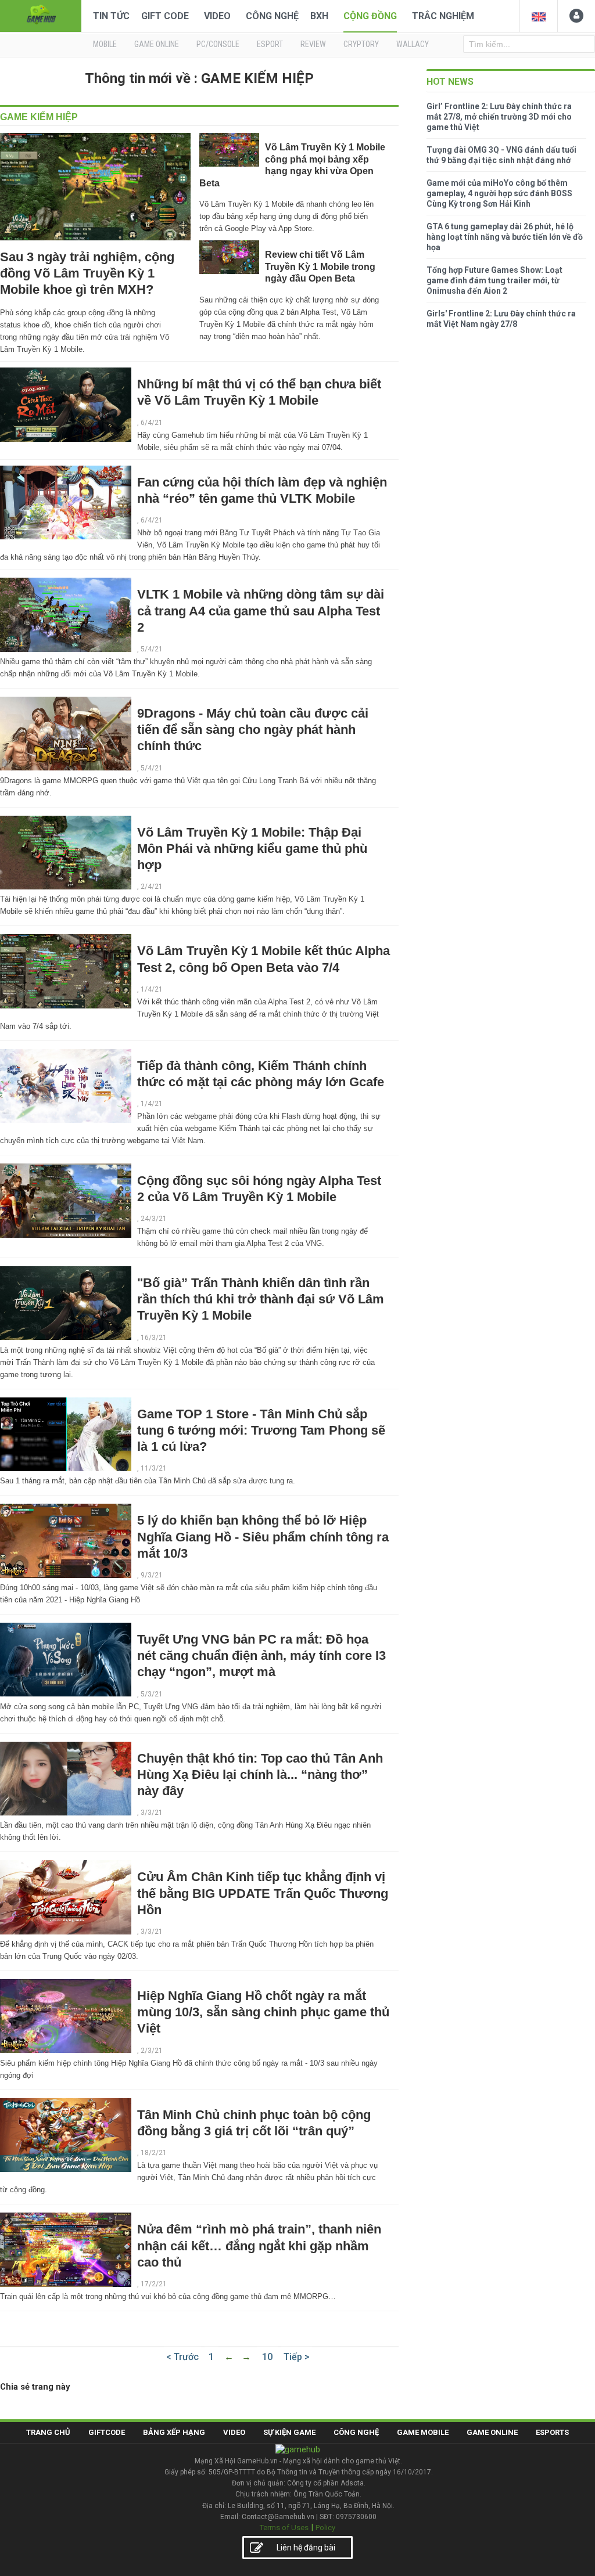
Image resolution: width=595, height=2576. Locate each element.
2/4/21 (152, 887)
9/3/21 (152, 1575)
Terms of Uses (284, 2528)
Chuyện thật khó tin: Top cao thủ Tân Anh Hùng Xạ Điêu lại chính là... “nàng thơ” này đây (260, 1775)
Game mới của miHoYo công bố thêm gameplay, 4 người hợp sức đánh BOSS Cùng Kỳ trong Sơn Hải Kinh (499, 193)
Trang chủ (48, 2432)
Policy (325, 2528)
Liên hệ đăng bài (306, 2548)
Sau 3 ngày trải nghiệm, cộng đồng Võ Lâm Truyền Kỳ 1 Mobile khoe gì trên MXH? (87, 273)
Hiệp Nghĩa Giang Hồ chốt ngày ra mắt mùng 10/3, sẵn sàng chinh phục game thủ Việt (263, 2012)
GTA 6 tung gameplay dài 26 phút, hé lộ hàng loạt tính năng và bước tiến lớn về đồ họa (505, 237)
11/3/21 (154, 1468)
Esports (552, 2432)
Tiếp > (297, 2357)
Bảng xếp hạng (174, 2432)
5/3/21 (152, 1694)
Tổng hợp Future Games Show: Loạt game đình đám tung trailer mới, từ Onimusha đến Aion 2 (494, 280)
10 (267, 2357)
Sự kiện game (289, 2432)
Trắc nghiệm (443, 16)
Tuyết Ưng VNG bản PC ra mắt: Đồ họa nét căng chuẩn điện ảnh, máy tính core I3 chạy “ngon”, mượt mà (261, 1656)
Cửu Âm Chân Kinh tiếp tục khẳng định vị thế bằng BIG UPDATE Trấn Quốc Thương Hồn (263, 1893)
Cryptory (361, 44)
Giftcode (107, 2432)
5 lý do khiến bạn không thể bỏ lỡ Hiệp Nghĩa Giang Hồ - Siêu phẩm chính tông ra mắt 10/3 (263, 1536)
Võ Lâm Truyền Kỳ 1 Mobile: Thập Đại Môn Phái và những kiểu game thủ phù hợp (252, 849)
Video (217, 16)
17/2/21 (154, 2284)
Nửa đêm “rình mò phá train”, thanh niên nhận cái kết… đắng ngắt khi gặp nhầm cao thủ (259, 2245)
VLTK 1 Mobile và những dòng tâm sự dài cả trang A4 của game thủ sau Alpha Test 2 (261, 610)
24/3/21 (154, 1219)
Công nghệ (272, 16)
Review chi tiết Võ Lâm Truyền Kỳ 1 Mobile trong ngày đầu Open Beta (320, 266)
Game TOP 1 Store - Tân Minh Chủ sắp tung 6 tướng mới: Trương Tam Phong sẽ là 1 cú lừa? (261, 1430)
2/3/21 (152, 2051)
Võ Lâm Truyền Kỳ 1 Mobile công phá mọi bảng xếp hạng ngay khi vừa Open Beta (292, 165)
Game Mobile (423, 2432)
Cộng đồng (370, 16)
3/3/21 (152, 1813)
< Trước (182, 2357)
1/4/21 (152, 989)
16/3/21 (154, 1338)
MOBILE (105, 44)
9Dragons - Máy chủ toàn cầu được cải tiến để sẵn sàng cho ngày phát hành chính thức (253, 729)
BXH (319, 16)
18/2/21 (154, 2153)
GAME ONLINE (157, 44)
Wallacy (413, 44)
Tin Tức (111, 16)
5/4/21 (152, 649)
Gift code (165, 16)
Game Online (492, 2432)
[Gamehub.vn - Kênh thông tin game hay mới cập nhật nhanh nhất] (41, 15)
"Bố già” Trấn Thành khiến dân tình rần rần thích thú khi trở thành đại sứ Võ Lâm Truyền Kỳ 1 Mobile (261, 1299)
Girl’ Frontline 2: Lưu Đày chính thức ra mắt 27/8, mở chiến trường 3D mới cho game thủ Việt (499, 117)
